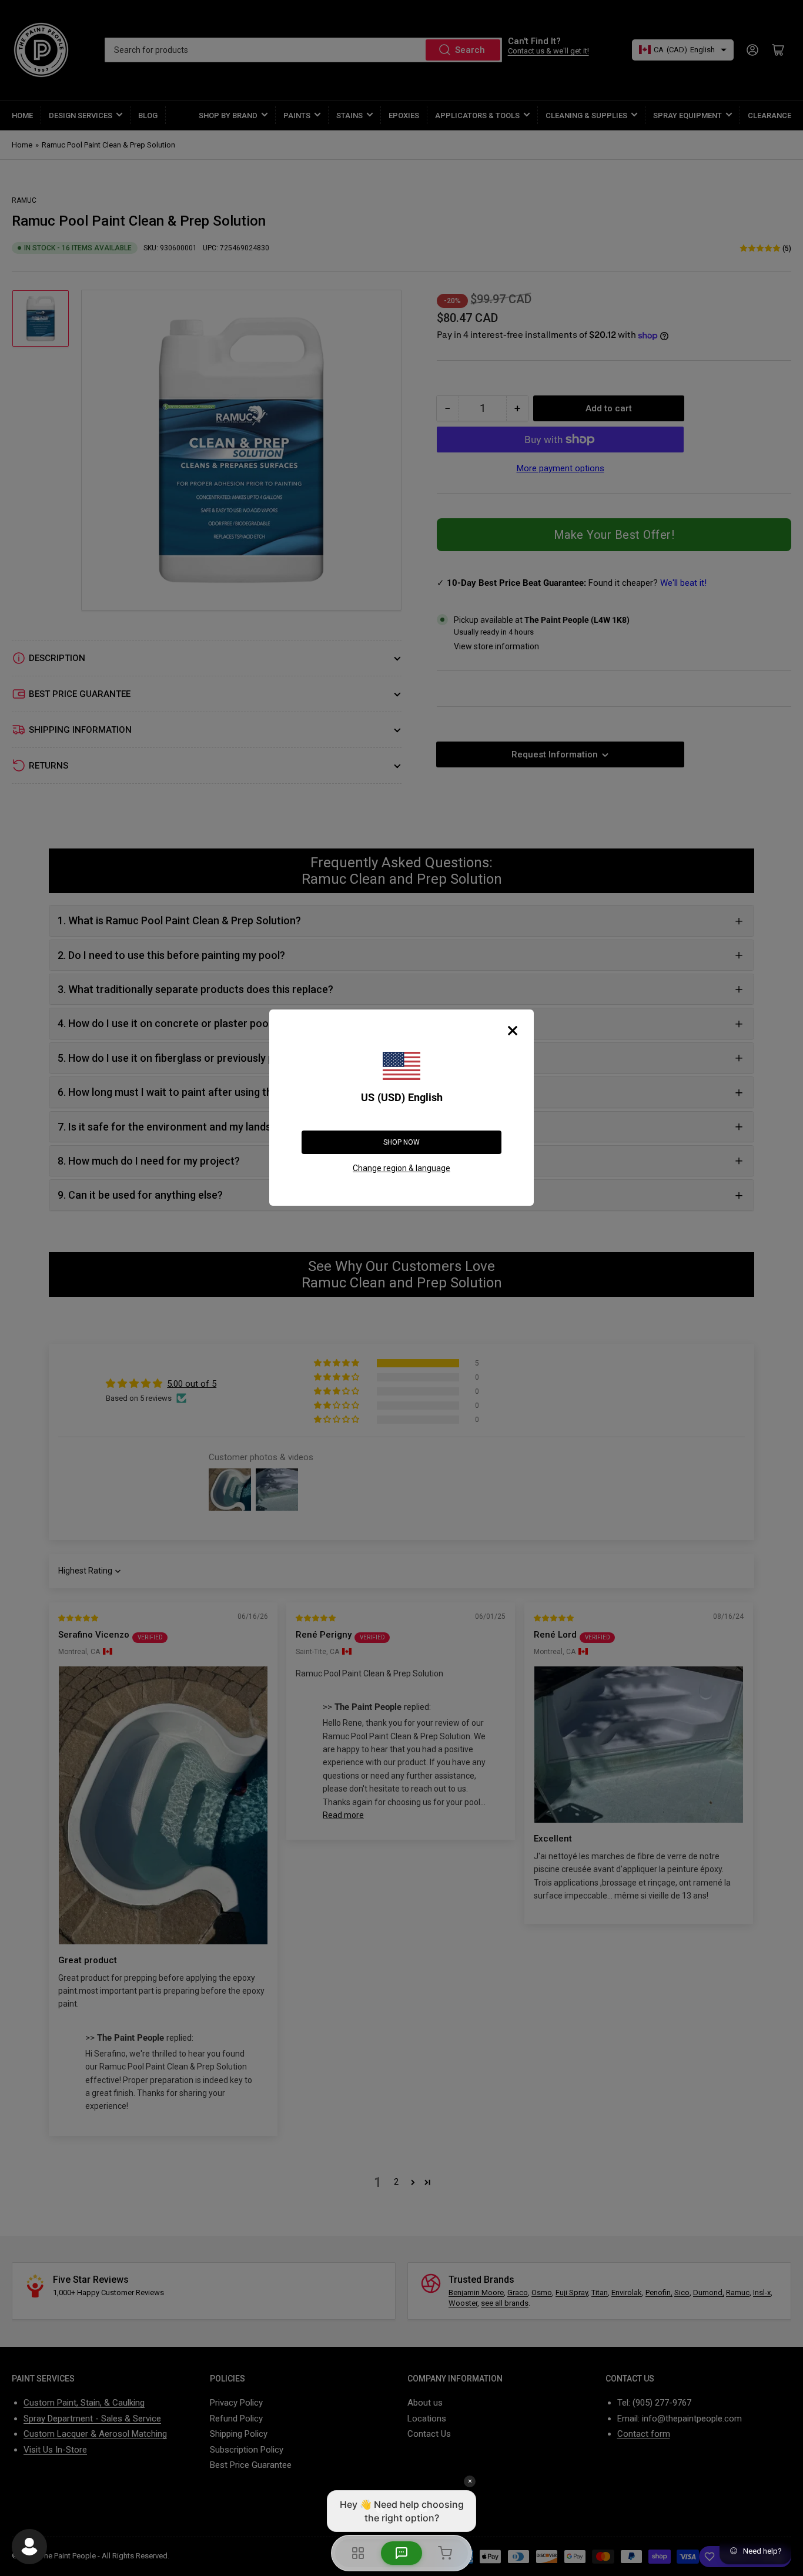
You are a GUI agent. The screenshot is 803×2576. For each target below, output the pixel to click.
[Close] (513, 1031)
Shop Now (401, 1142)
